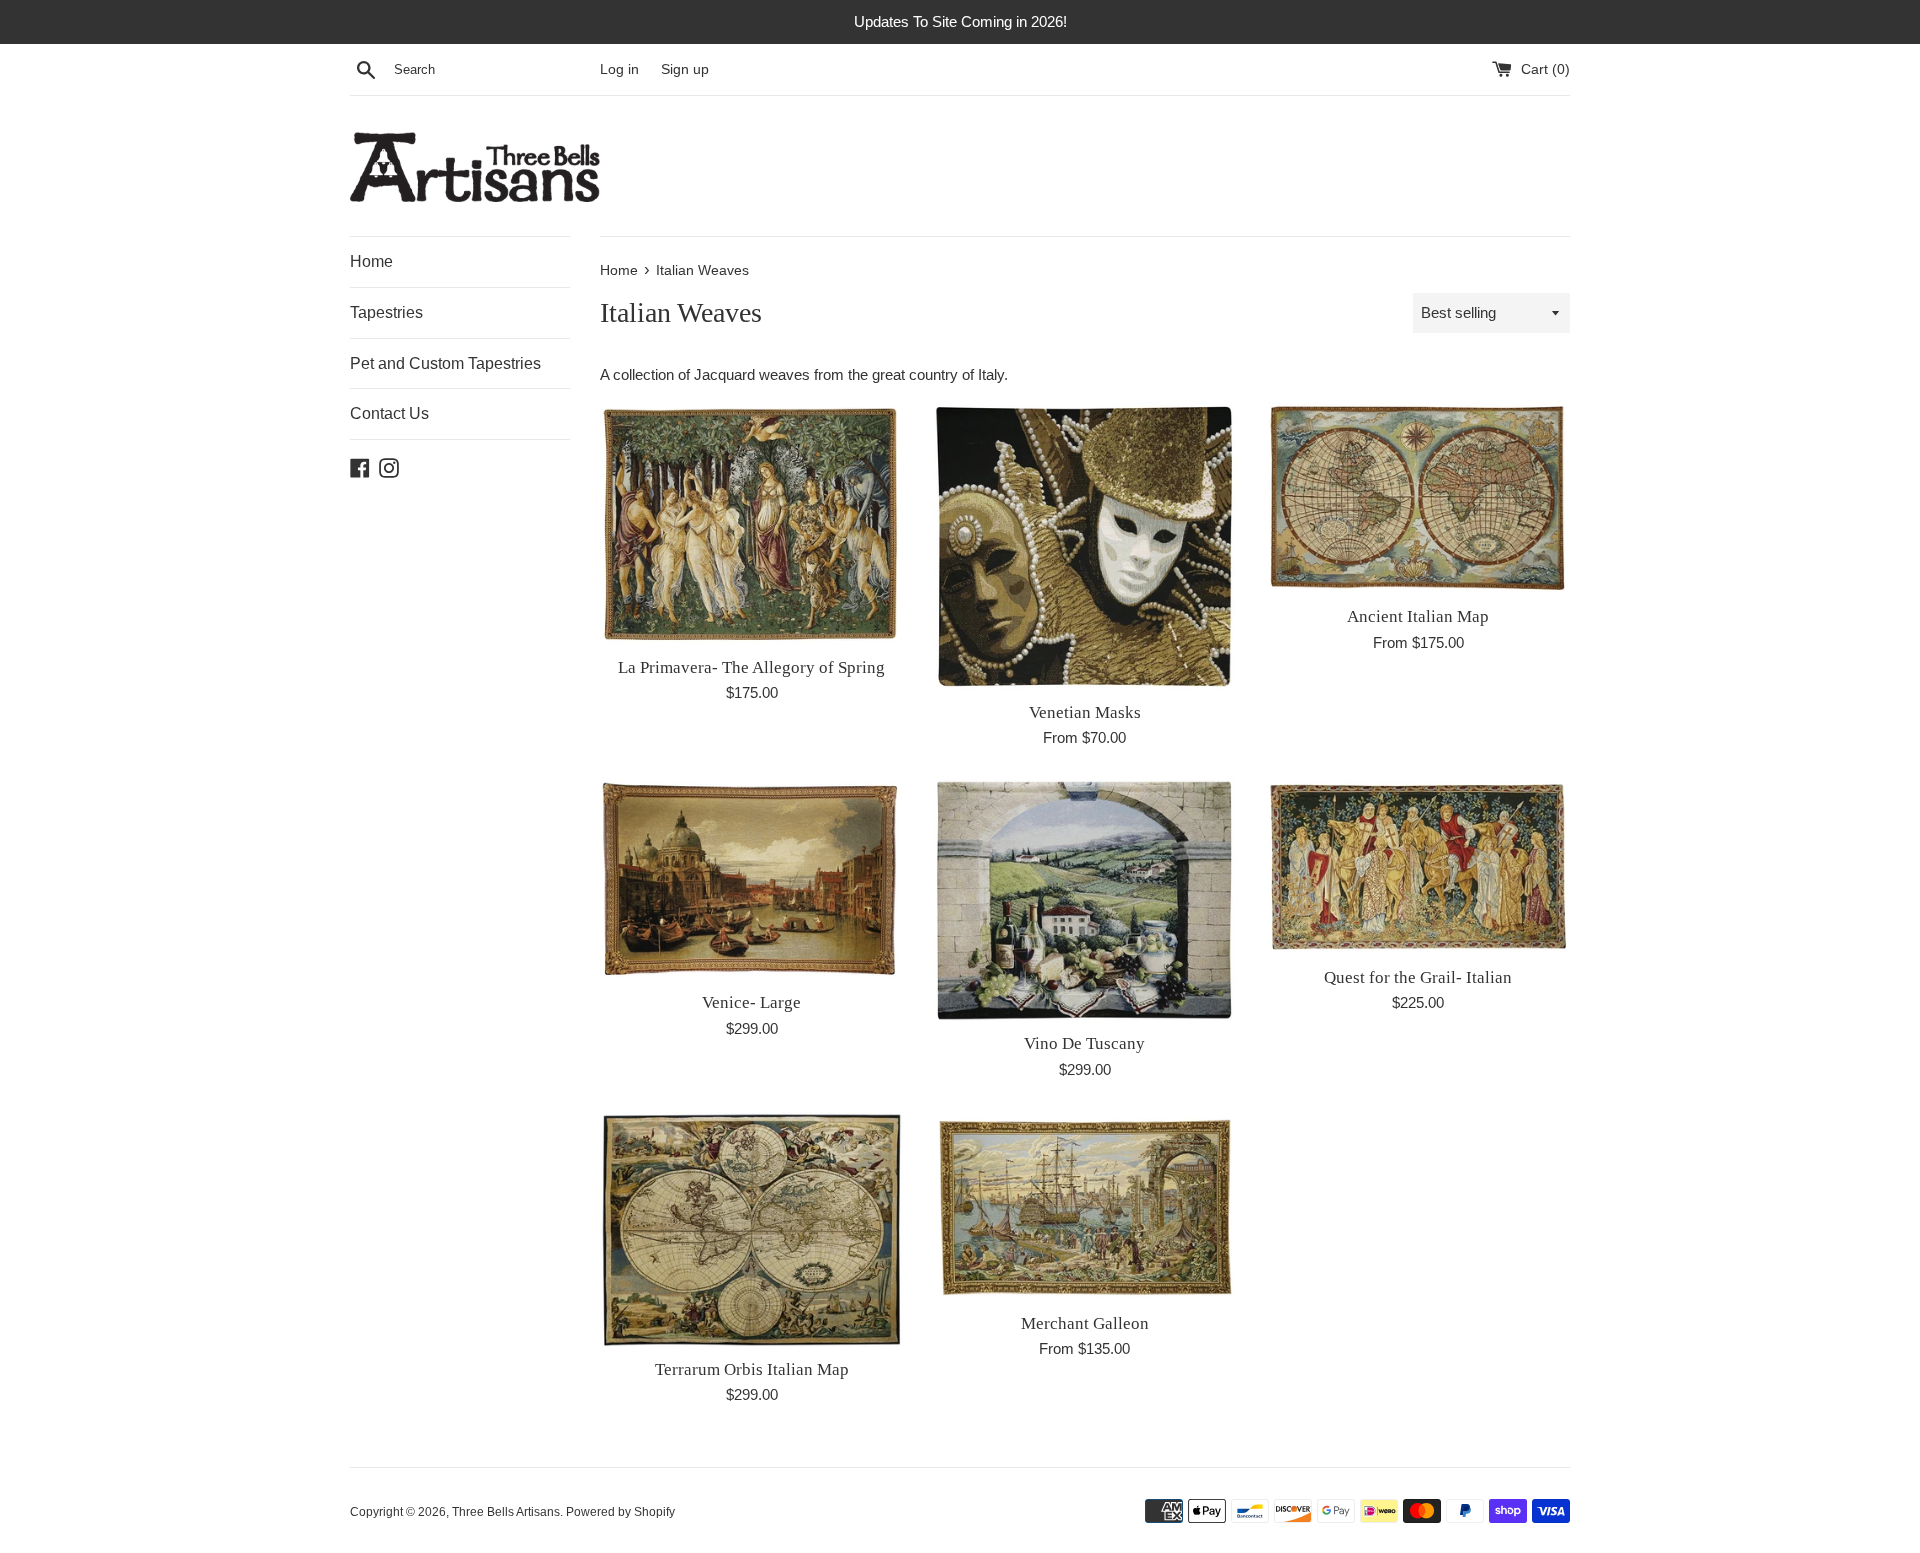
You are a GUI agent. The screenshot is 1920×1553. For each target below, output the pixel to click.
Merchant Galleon (1085, 1323)
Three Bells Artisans (506, 1512)
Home (371, 261)
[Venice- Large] (751, 880)
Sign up (685, 69)
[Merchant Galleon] (1084, 1206)
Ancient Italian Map (1418, 616)
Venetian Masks (1085, 712)
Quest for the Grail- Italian (1418, 977)
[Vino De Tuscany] (1084, 900)
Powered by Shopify (620, 1512)
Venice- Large (751, 1002)
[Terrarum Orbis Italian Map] (751, 1229)
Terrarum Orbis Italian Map (752, 1369)
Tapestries (386, 312)
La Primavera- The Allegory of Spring (751, 667)
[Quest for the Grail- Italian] (1418, 867)
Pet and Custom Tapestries (445, 363)
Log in (619, 69)
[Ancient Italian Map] (1418, 498)
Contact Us (389, 413)
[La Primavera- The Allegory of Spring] (751, 523)
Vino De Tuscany (1084, 1043)
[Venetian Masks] (1084, 546)
